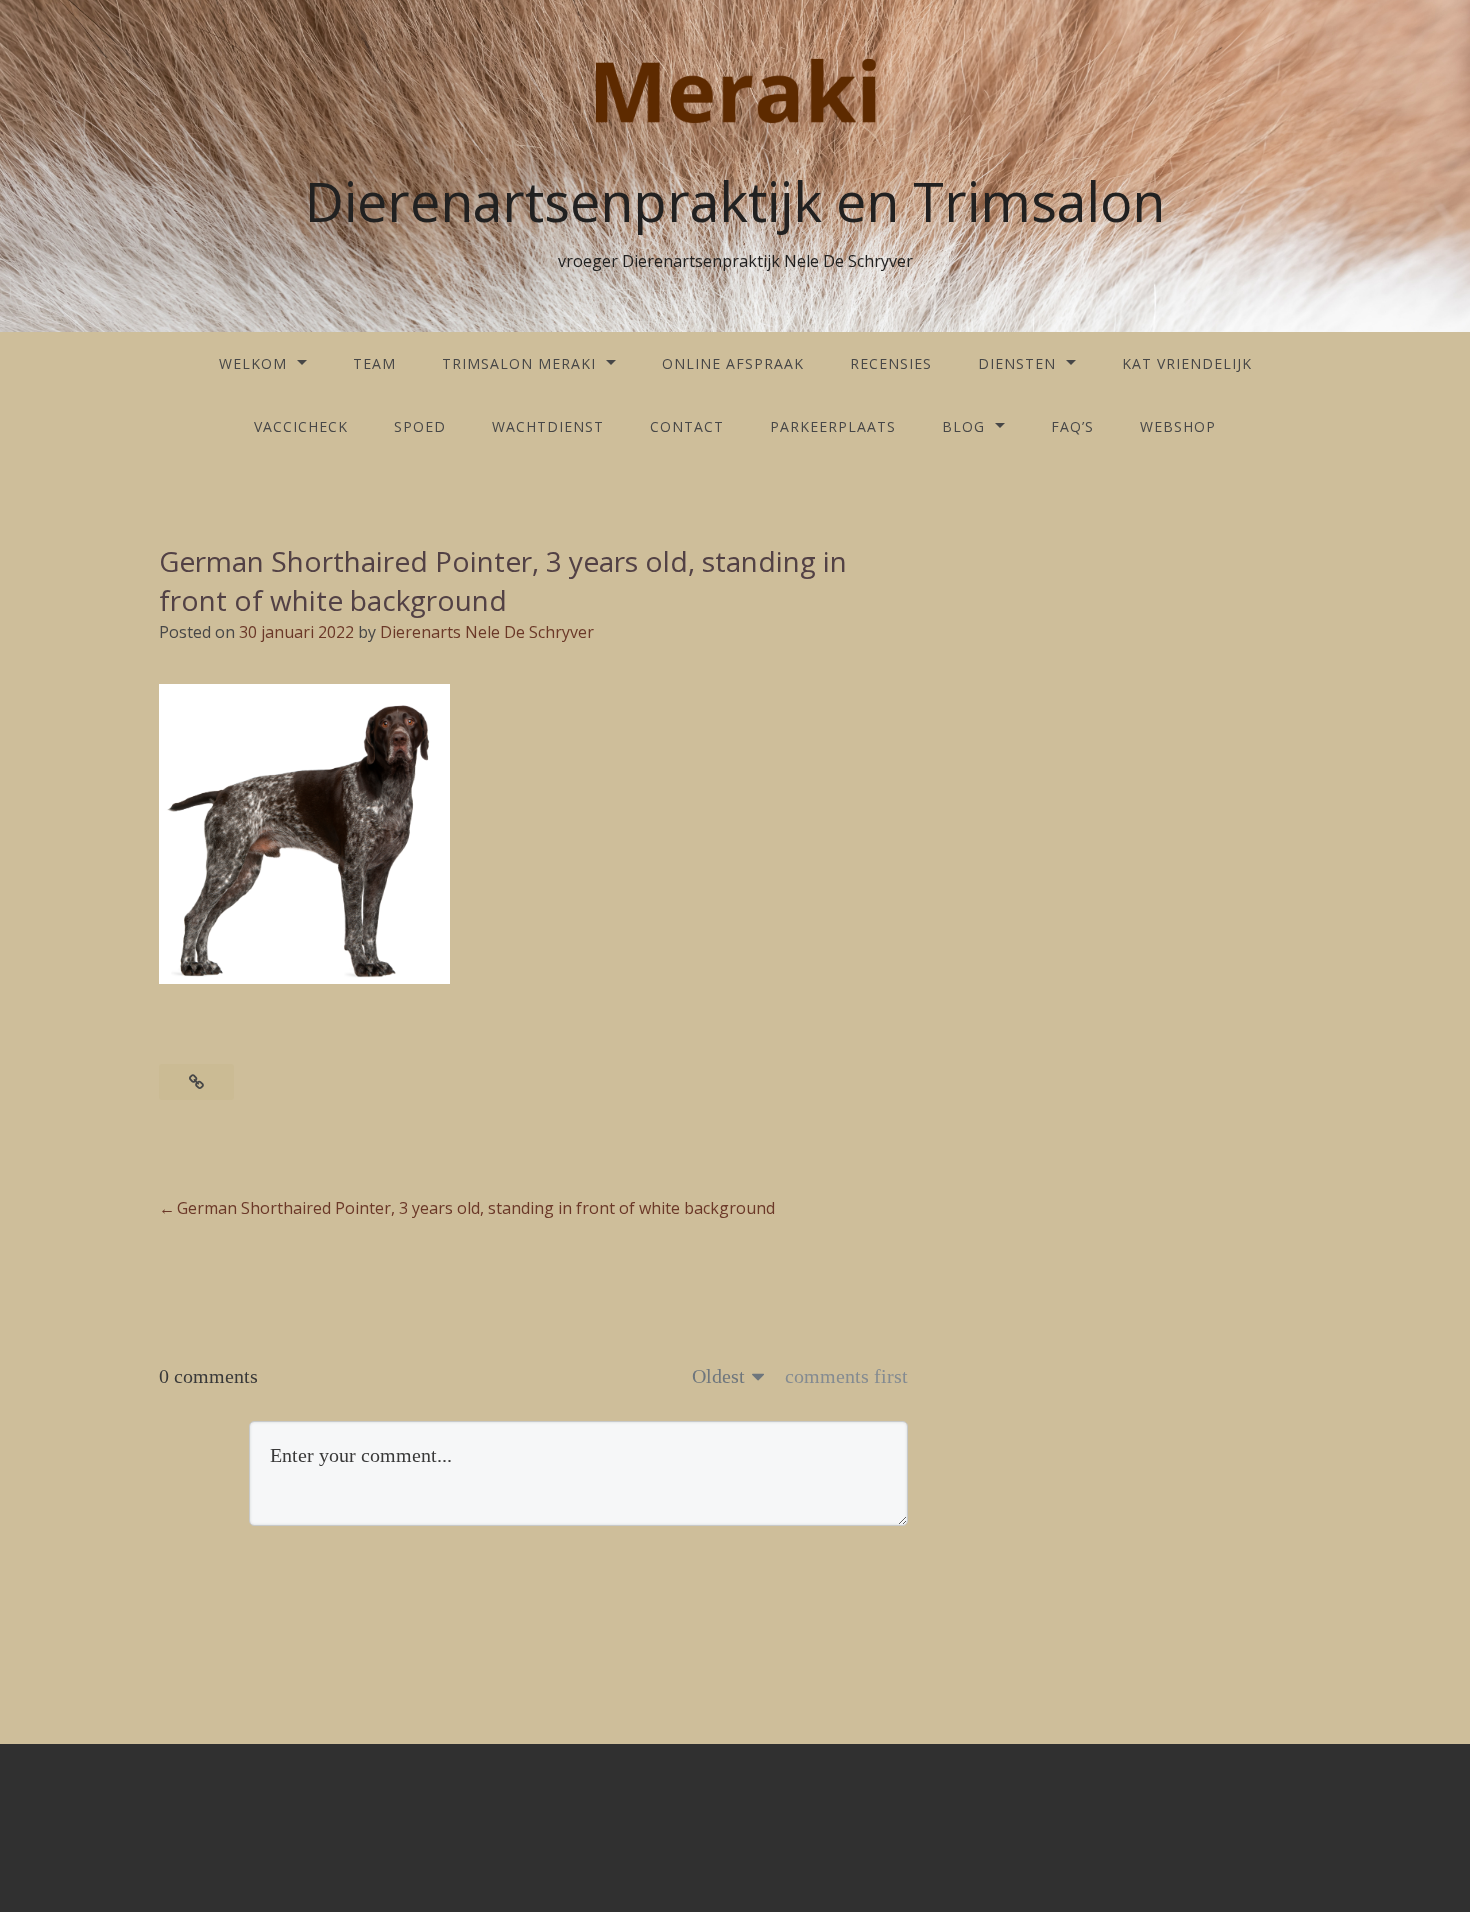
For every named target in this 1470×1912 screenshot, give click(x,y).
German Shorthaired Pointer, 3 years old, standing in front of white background (476, 1208)
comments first (846, 1376)
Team (374, 363)
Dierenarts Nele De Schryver (487, 632)
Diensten (1017, 363)
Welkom (253, 363)
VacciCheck (301, 426)
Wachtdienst (548, 426)
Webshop (1178, 426)
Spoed (420, 426)
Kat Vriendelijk (1187, 363)
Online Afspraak (733, 363)
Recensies (891, 363)
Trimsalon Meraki (519, 363)
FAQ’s (1072, 426)
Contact (687, 426)
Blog (963, 426)
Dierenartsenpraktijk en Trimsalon (735, 201)
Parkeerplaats (833, 426)
